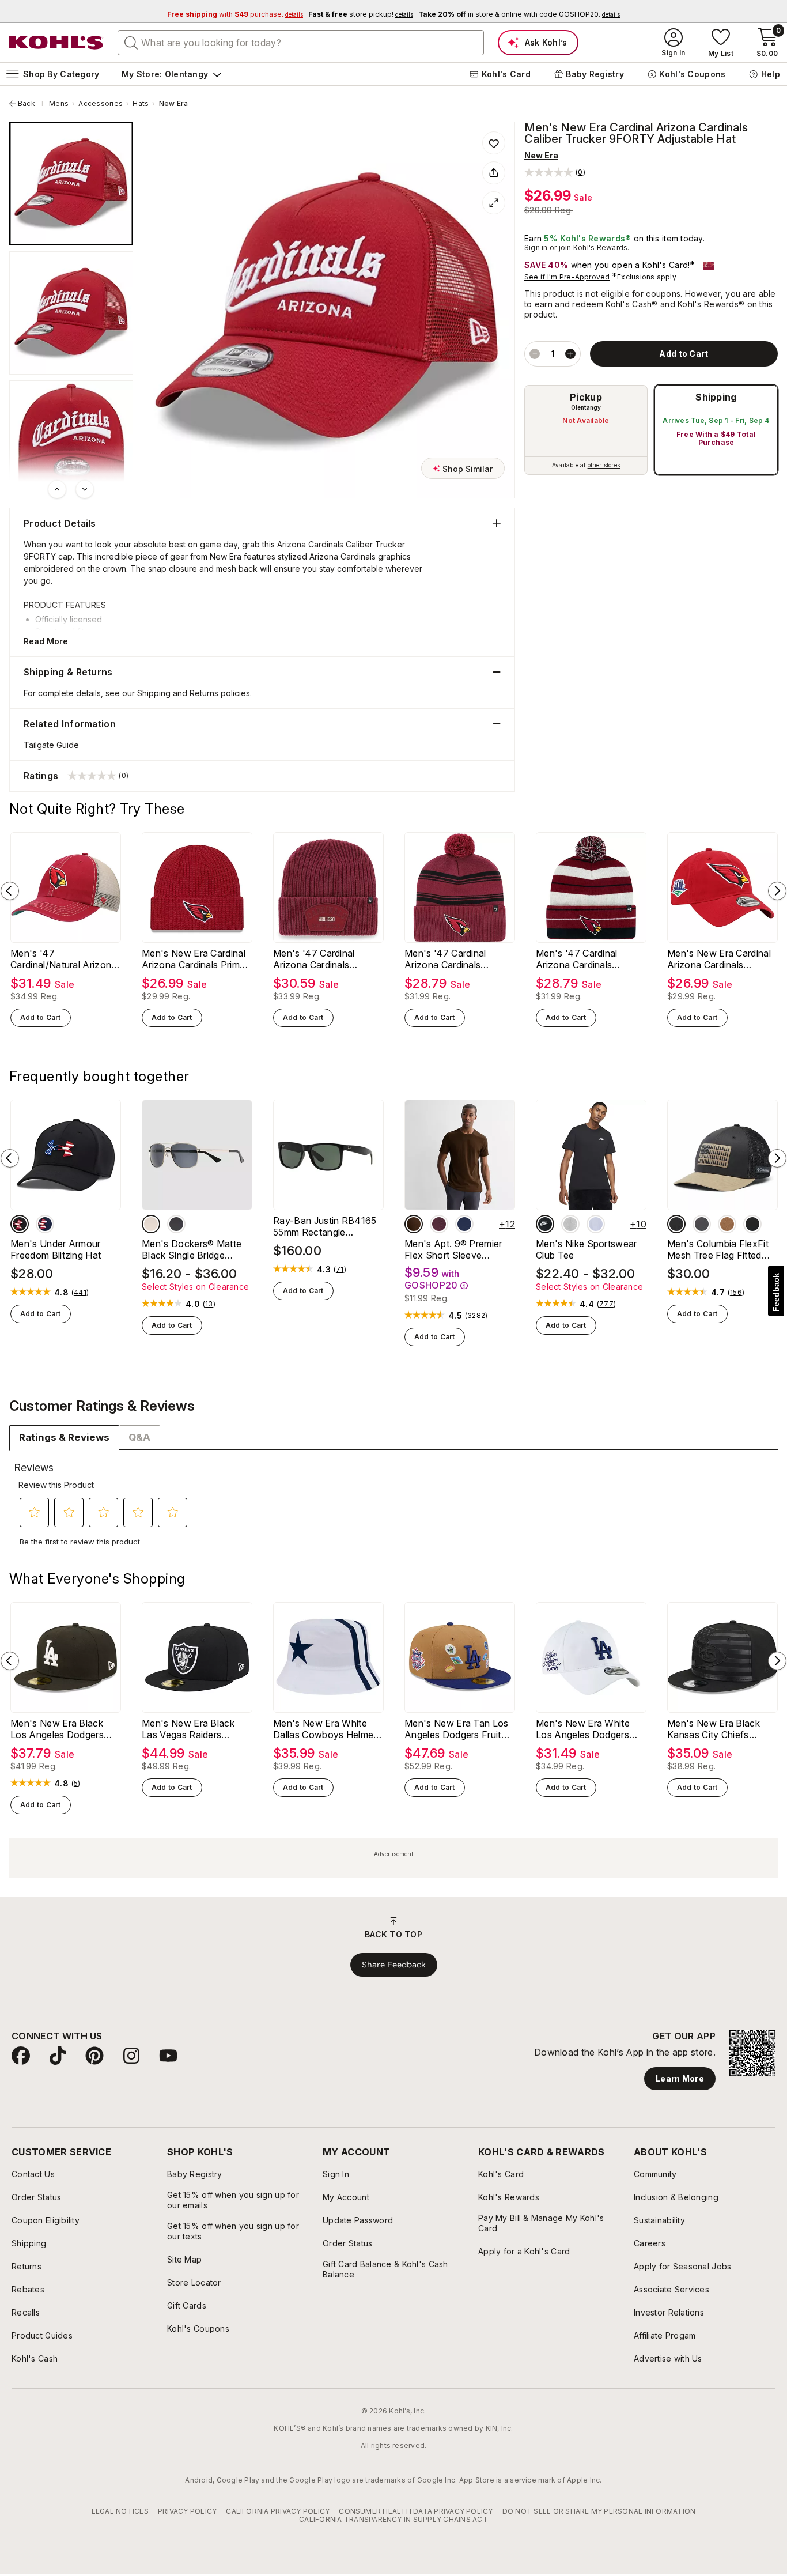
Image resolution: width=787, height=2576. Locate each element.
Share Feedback (394, 1965)
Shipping (716, 397)
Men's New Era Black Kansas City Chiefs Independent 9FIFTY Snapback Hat (714, 1729)
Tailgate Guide (51, 745)
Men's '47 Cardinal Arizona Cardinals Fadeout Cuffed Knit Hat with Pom (457, 959)
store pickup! (361, 14)
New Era (174, 104)
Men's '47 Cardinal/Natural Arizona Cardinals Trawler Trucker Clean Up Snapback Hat (65, 959)
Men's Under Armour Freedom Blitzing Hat (56, 1249)
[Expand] (494, 203)
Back (31, 104)
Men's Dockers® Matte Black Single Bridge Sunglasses (192, 1249)
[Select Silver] (151, 1224)
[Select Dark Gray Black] (570, 1224)
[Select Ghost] (596, 1224)
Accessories (101, 104)
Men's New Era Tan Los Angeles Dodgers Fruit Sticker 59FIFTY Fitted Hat (457, 1729)
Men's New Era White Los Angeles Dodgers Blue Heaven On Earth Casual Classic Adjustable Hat (591, 1729)
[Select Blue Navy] (464, 1224)
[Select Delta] (727, 1224)
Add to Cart (41, 1017)
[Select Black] (20, 1224)
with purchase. (235, 14)
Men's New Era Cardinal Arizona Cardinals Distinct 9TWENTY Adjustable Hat (719, 959)
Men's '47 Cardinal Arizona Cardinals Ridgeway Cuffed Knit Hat (320, 959)
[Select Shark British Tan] (676, 1224)
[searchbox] (301, 43)
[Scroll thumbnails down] (85, 489)
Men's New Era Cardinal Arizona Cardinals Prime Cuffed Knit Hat (194, 959)
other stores (604, 465)
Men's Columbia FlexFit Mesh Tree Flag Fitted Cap (718, 1249)
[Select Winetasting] (439, 1224)
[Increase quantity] (570, 354)
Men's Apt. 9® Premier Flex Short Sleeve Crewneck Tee (453, 1249)
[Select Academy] (45, 1224)
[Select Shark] (702, 1224)
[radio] (586, 430)
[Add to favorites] (494, 143)
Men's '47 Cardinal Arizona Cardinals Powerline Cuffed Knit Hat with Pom (583, 959)
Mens (59, 104)
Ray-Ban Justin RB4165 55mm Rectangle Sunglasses (325, 1226)
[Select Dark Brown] (414, 1224)
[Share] (494, 173)
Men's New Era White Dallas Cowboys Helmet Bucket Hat (325, 1729)
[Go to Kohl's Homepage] (56, 43)
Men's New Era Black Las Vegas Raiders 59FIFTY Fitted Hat (188, 1729)
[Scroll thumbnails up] (57, 489)
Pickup (586, 397)
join (565, 248)
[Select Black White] (545, 1224)
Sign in (536, 248)
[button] (555, 172)
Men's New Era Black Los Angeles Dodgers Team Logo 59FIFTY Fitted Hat (57, 1729)
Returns (204, 693)
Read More (46, 641)
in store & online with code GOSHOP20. (519, 14)
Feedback (776, 1292)
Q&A (139, 1437)
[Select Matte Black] (176, 1224)
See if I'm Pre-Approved (567, 277)
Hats (141, 104)
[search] (131, 42)
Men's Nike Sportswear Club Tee (587, 1249)
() (80, 1293)
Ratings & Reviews (64, 1437)
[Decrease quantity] (535, 354)
